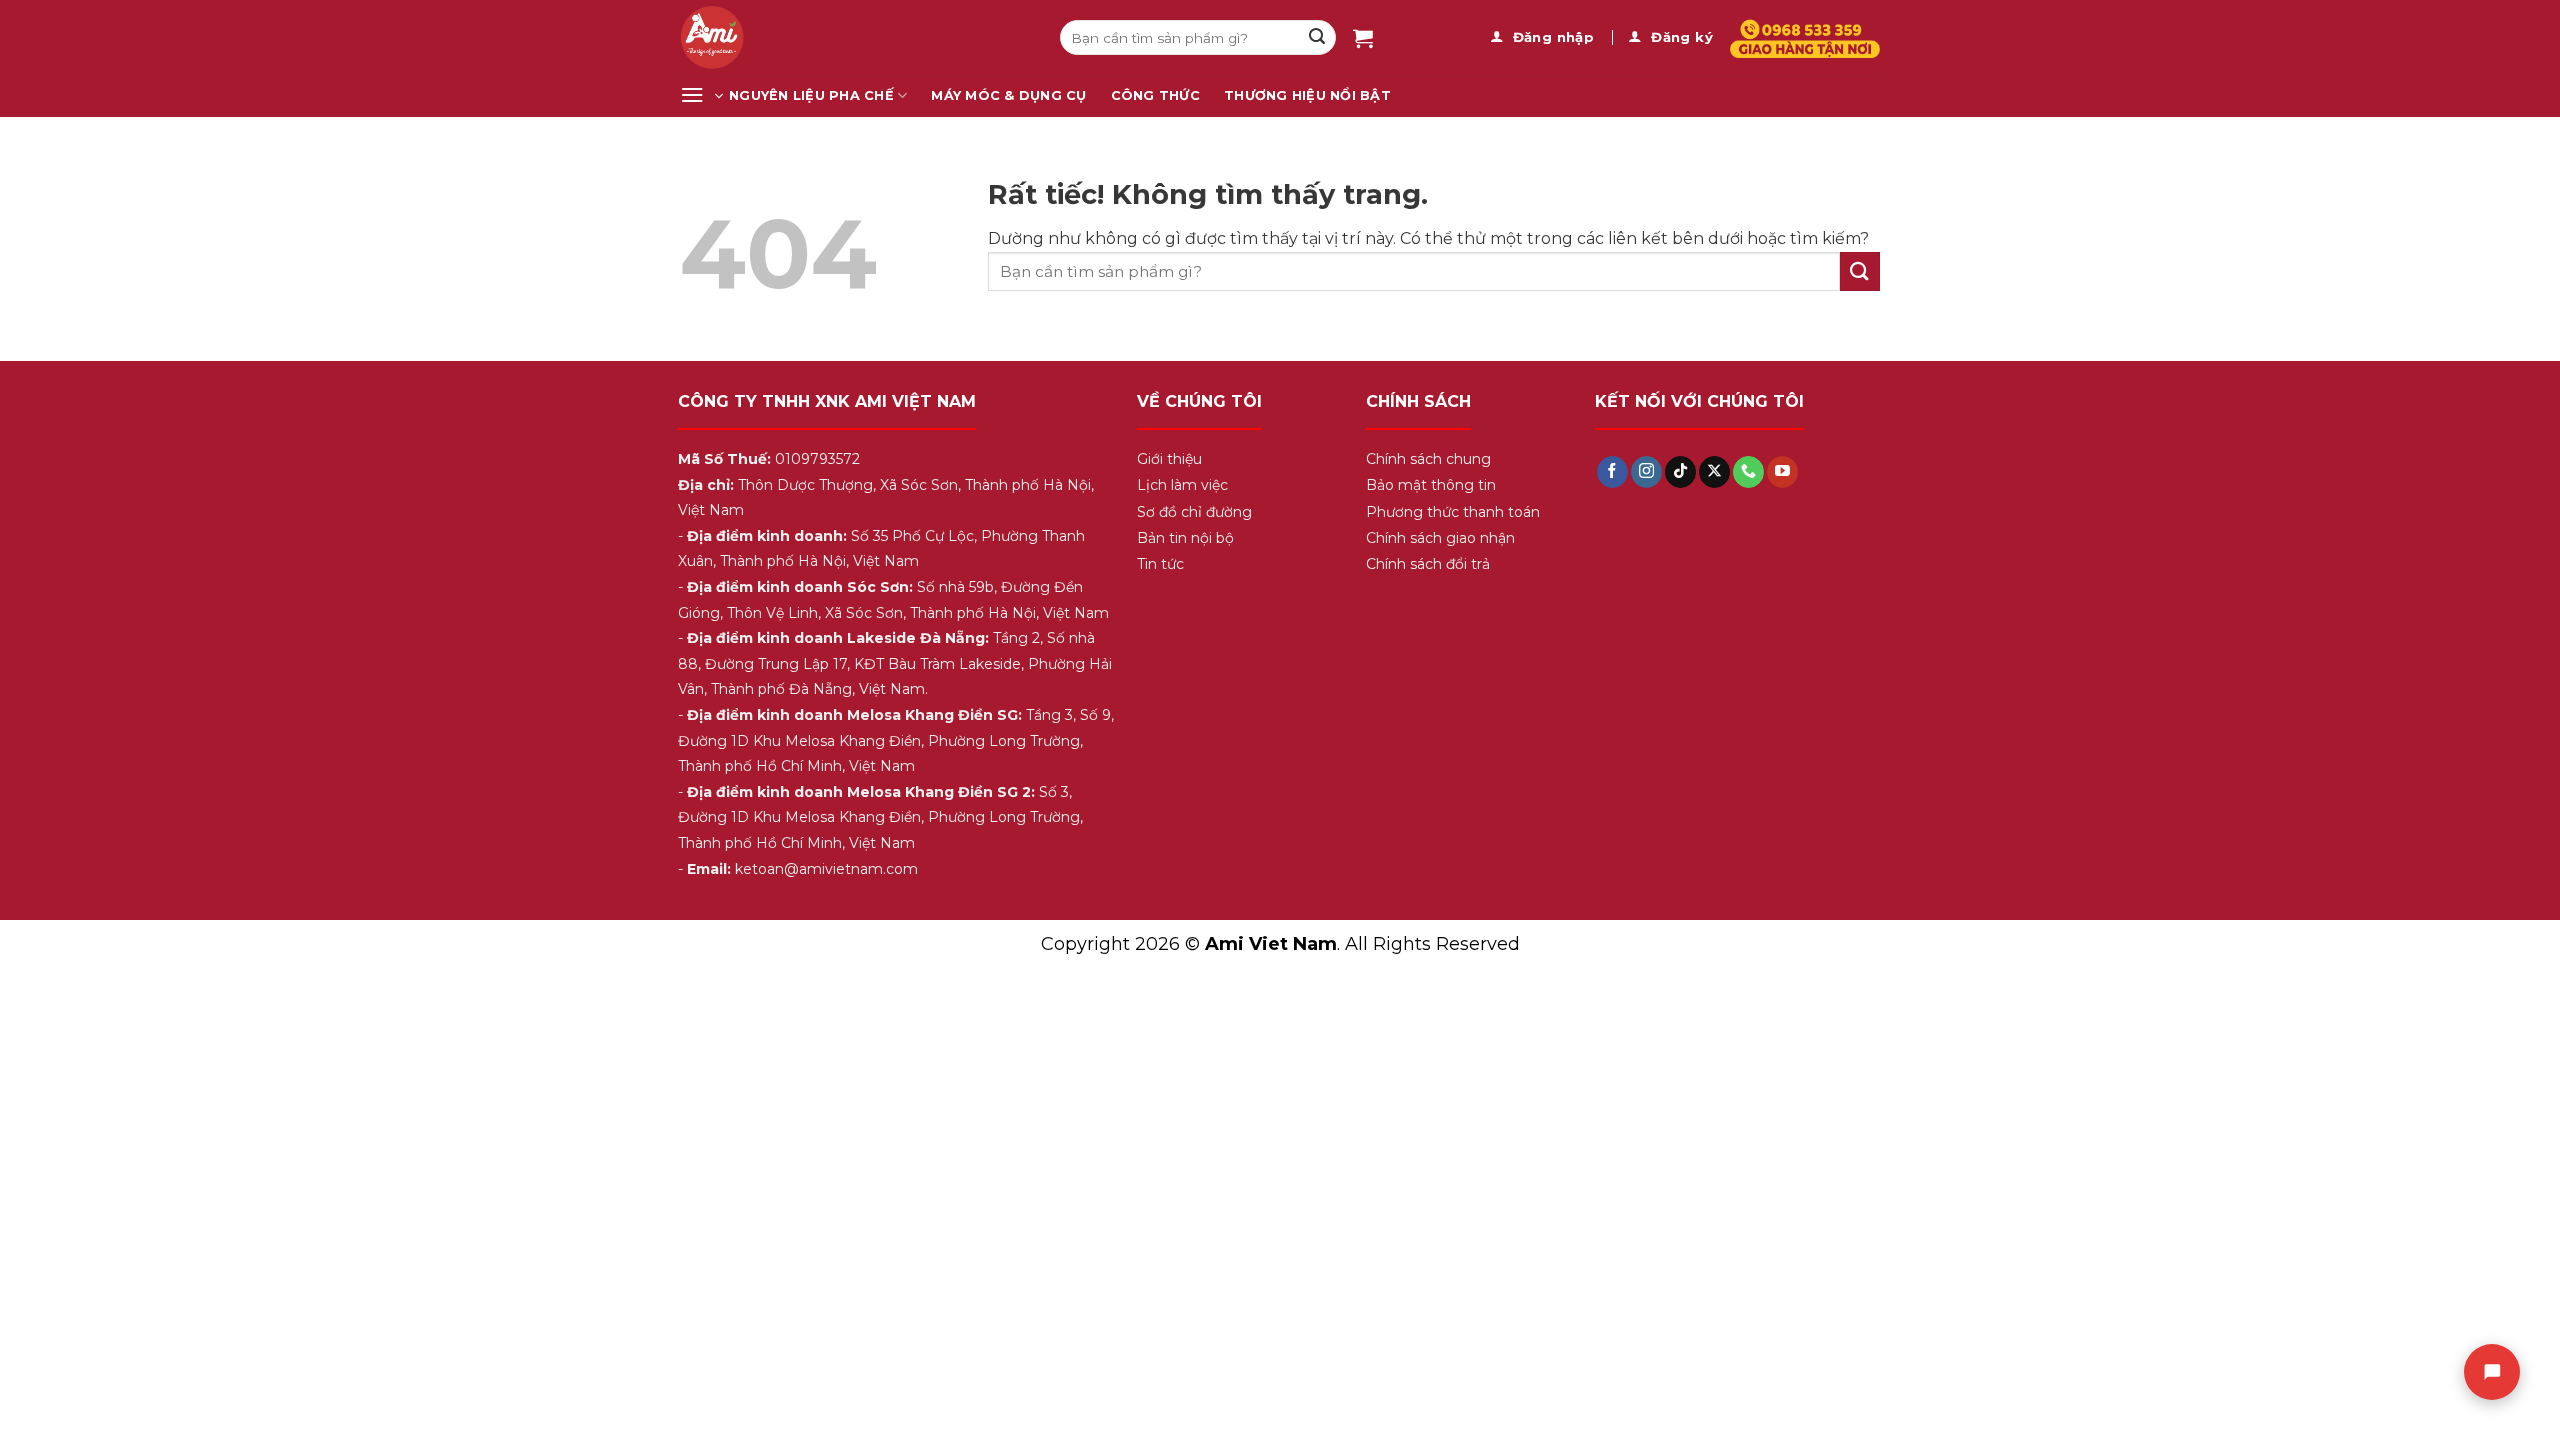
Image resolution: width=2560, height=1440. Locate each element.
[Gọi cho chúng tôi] (1748, 472)
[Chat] (2492, 1372)
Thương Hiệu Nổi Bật (1307, 95)
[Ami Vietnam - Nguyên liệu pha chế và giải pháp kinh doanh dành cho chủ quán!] (855, 37)
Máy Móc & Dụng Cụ (1008, 95)
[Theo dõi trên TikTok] (1680, 472)
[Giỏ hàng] (1363, 38)
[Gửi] (1317, 38)
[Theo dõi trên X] (1714, 472)
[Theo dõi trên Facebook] (1612, 472)
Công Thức (1155, 95)
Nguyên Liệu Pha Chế (811, 95)
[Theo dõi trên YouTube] (1782, 472)
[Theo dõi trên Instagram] (1646, 472)
